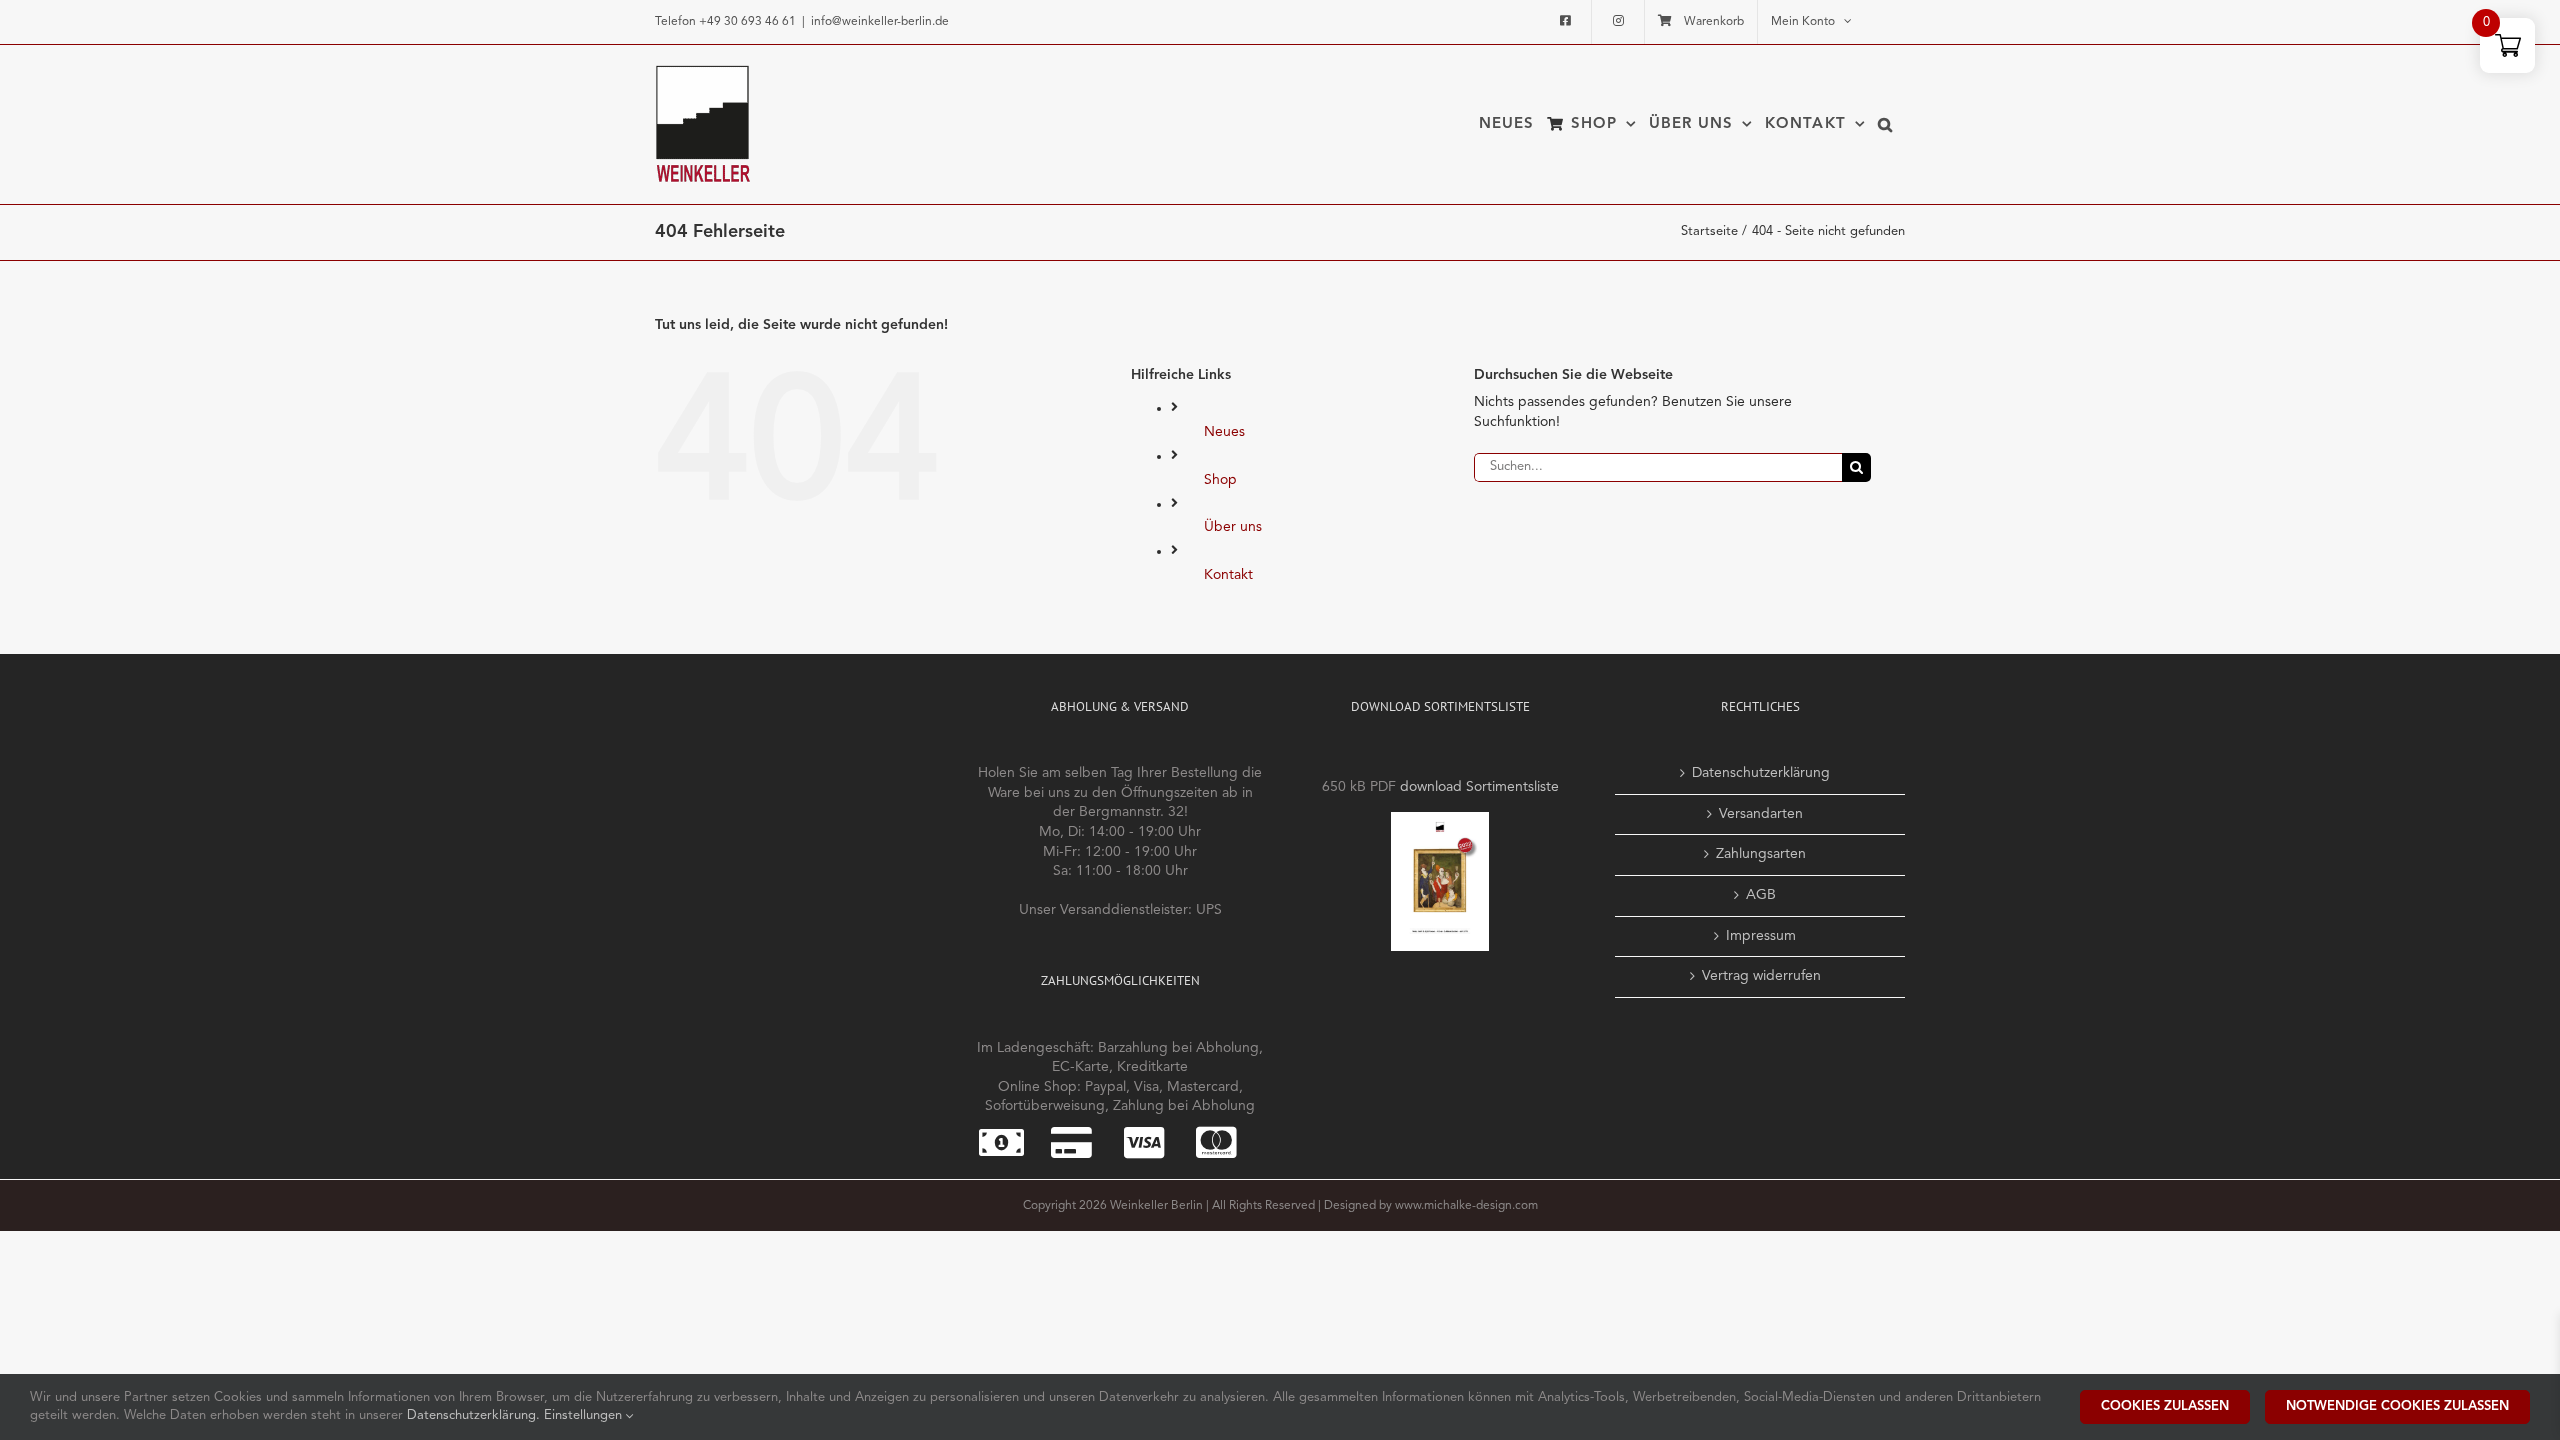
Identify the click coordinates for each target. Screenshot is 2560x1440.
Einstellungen (585, 1415)
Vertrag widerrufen (1761, 976)
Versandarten (1761, 814)
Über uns (1233, 527)
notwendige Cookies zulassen (2397, 1406)
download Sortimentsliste (1479, 787)
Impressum (1761, 936)
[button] (1885, 124)
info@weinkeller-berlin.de (880, 22)
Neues (1224, 432)
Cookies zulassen (2165, 1406)
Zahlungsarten (1761, 854)
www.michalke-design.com (1466, 1206)
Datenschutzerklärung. (475, 1415)
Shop (1220, 480)
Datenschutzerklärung (1761, 773)
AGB (1761, 895)
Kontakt (1228, 575)
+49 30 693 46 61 (747, 22)
